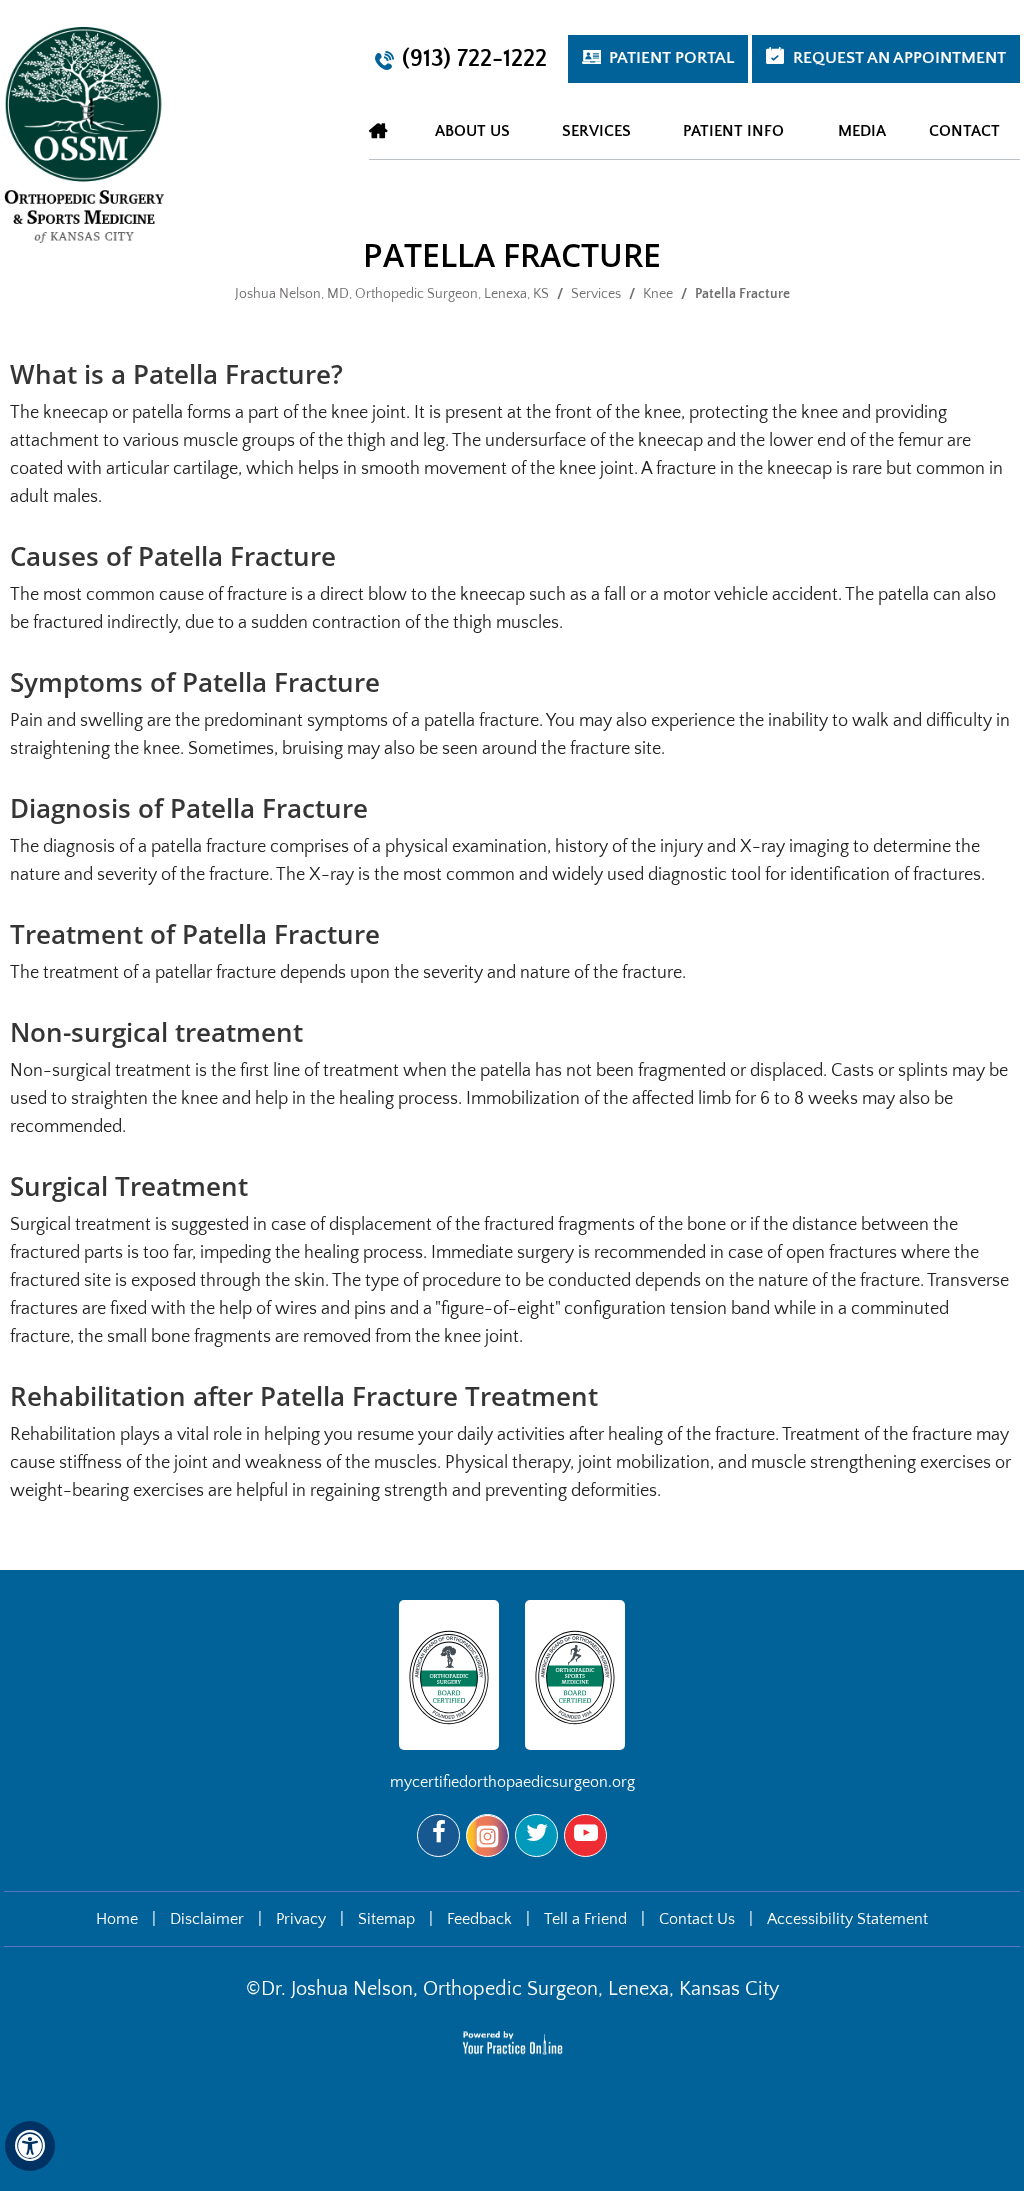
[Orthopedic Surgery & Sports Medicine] (84, 134)
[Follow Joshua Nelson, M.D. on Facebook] (438, 1835)
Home (379, 130)
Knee (658, 294)
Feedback (479, 1919)
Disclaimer (207, 1919)
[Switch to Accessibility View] (30, 2146)
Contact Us (697, 1919)
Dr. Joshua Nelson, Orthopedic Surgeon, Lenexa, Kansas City (520, 1989)
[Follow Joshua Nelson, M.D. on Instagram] (487, 1835)
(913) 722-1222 (474, 59)
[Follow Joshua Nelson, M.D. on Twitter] (536, 1835)
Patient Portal (671, 58)
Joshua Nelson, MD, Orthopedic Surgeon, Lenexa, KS (392, 294)
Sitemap (386, 1919)
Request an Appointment (899, 58)
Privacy (301, 1919)
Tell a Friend (585, 1919)
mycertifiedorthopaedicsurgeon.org (512, 1782)
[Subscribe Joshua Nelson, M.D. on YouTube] (585, 1835)
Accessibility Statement (847, 1919)
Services (596, 294)
